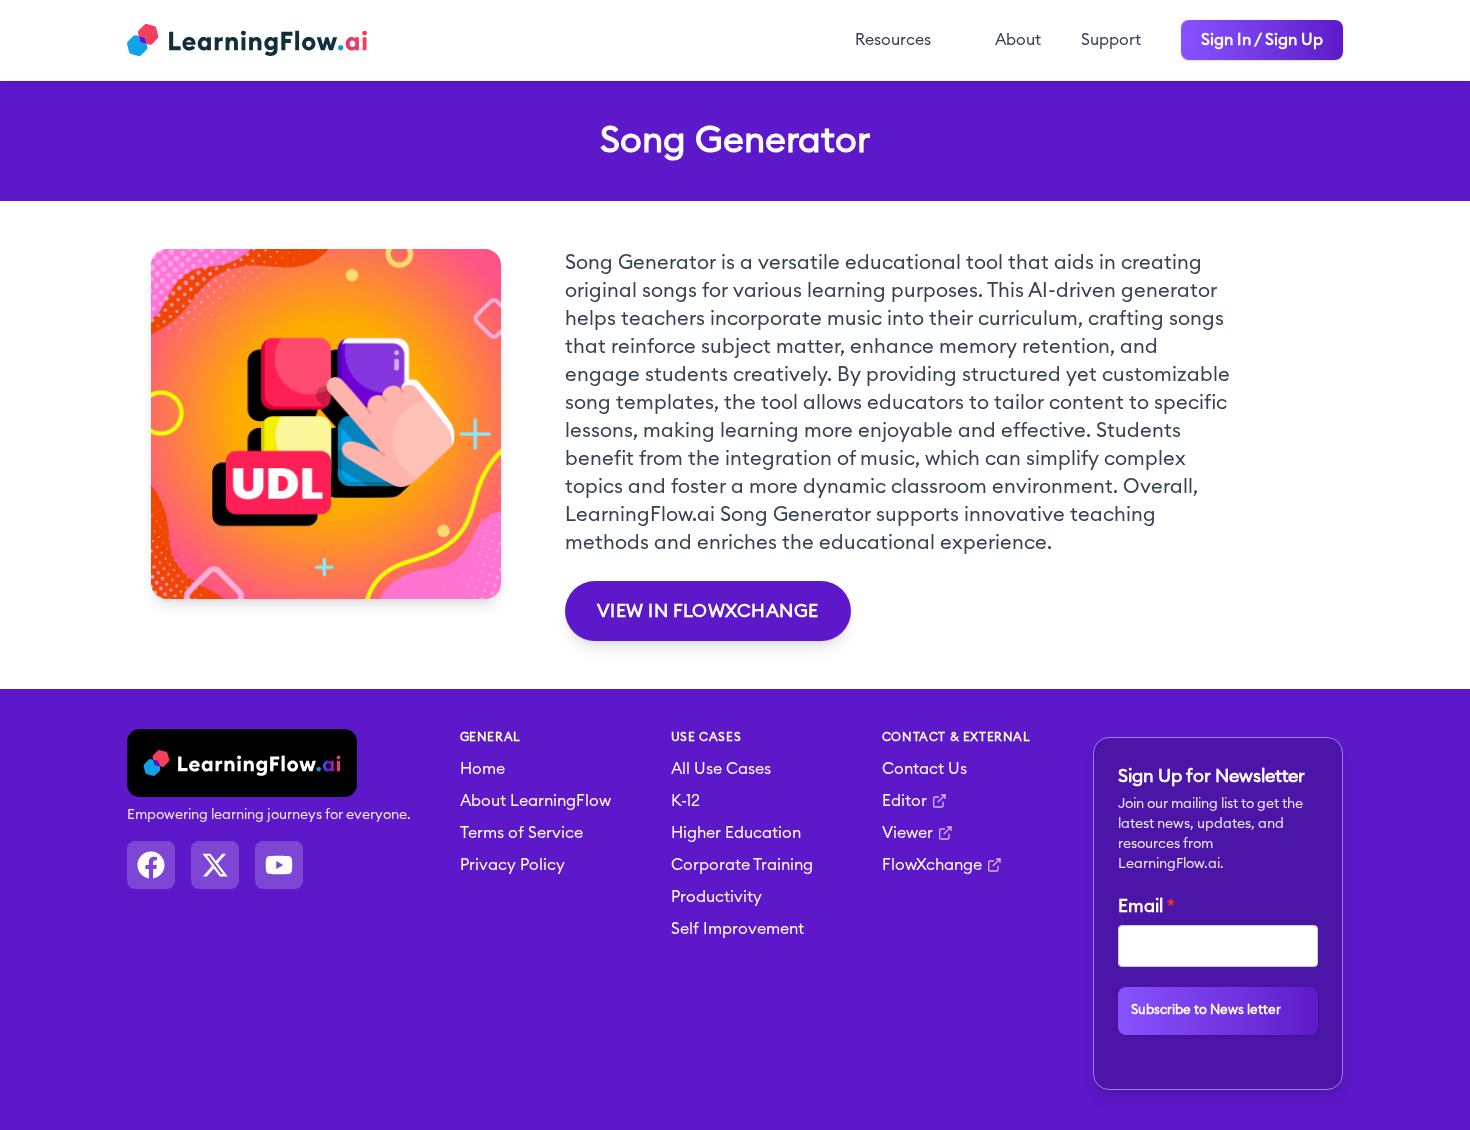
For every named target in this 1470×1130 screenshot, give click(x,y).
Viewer (907, 833)
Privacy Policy (512, 865)
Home (482, 769)
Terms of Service (521, 833)
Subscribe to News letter (1206, 1010)
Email (1140, 906)
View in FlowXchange (708, 611)
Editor (904, 801)
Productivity (716, 897)
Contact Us (924, 769)
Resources (893, 40)
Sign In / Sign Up (1262, 40)
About (1018, 40)
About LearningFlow (535, 801)
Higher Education (736, 833)
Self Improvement (737, 929)
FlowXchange (932, 865)
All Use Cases (721, 769)
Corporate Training (742, 865)
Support (1111, 40)
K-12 (685, 801)
